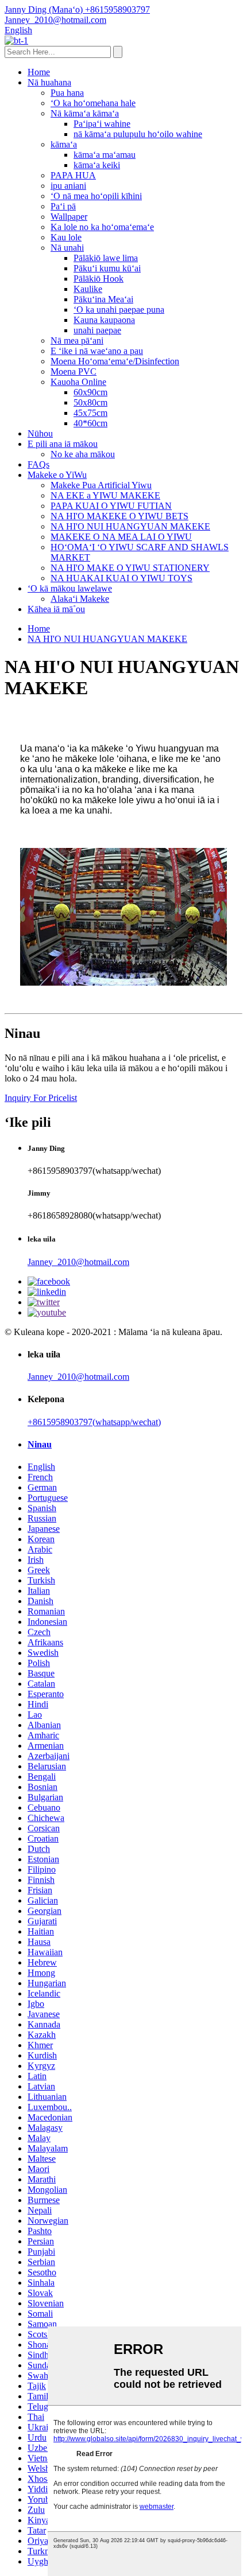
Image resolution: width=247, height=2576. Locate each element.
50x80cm (90, 402)
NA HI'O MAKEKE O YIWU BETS (119, 516)
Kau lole (66, 237)
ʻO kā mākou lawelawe (70, 588)
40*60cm (90, 423)
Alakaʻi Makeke (80, 599)
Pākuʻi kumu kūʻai (107, 268)
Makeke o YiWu (57, 475)
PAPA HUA (73, 175)
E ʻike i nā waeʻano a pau (97, 351)
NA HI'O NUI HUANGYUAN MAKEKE (130, 526)
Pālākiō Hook (99, 279)
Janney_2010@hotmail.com (78, 1262)
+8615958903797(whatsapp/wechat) (94, 1422)
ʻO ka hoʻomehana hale (93, 103)
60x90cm (90, 392)
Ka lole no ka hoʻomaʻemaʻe (102, 227)
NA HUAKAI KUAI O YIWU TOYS (121, 578)
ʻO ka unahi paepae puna (119, 310)
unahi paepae (97, 330)
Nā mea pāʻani (77, 341)
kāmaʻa (64, 144)
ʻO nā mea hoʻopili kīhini (96, 196)
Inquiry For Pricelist (41, 1098)
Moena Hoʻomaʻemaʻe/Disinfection (115, 361)
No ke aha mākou (83, 454)
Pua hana (67, 93)
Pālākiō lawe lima (106, 258)
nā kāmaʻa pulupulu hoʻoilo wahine (138, 134)
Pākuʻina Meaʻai (103, 299)
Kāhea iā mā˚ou (56, 609)
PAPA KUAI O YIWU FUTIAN (111, 506)
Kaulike (88, 289)
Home (39, 72)
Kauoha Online (78, 382)
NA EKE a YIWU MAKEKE (105, 495)
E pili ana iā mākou (63, 444)
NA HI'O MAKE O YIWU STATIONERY (130, 568)
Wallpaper (69, 217)
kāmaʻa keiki (97, 165)
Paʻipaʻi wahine (102, 124)
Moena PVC (74, 371)
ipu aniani (68, 186)
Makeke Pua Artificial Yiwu (101, 485)
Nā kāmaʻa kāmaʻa (85, 113)
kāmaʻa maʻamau (105, 155)
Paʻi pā (63, 206)
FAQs (38, 464)
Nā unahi (67, 248)
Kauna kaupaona (104, 320)
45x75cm (90, 413)
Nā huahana (49, 82)
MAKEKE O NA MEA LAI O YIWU (121, 537)
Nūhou (40, 433)
